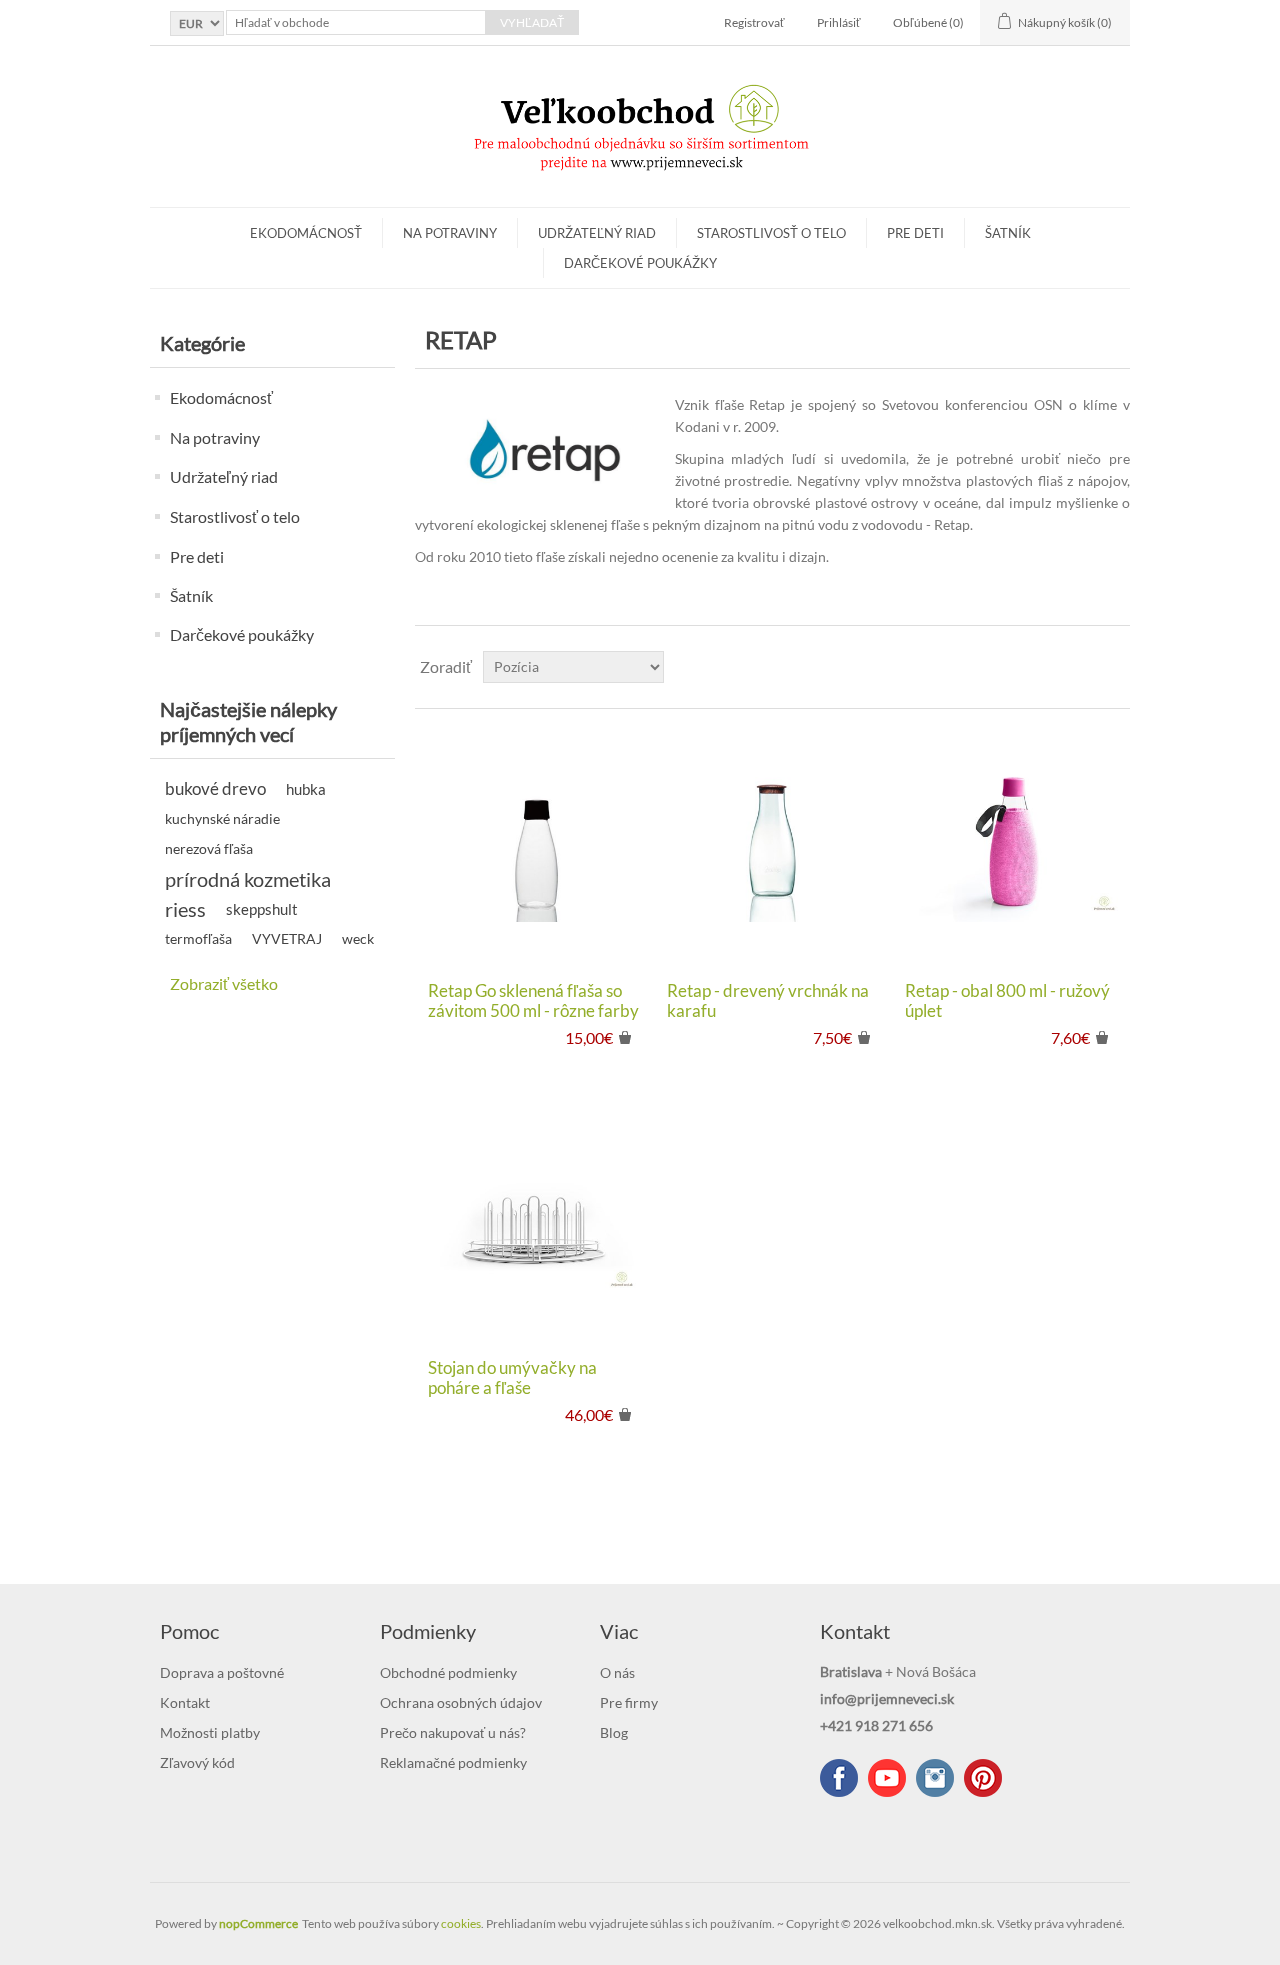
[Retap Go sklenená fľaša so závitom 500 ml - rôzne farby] (533, 844)
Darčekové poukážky (640, 263)
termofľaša (198, 938)
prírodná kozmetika (248, 879)
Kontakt (185, 1702)
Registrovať (754, 22)
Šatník (1008, 233)
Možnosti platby (210, 1732)
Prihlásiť (839, 22)
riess (185, 909)
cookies (461, 1923)
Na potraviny (450, 233)
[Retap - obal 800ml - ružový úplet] (1010, 844)
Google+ (983, 1778)
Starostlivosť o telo (771, 233)
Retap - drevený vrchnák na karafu (768, 1001)
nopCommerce (258, 1923)
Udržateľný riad (597, 233)
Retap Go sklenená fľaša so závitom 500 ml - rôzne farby (533, 1001)
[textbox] (356, 22)
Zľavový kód (197, 1762)
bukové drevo (215, 788)
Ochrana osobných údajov (461, 1702)
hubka (306, 789)
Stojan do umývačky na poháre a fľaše (512, 1378)
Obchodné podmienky (448, 1672)
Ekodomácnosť (306, 233)
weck (358, 939)
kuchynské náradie (222, 819)
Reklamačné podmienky (453, 1762)
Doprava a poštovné (222, 1672)
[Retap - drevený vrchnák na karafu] (772, 844)
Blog (614, 1732)
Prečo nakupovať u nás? (453, 1732)
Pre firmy (629, 1702)
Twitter (935, 1778)
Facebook (839, 1778)
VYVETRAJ (287, 938)
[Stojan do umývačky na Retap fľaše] (533, 1222)
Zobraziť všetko (224, 983)
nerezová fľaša (209, 848)
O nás (617, 1672)
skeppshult (262, 909)
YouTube (887, 1778)
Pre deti (915, 233)
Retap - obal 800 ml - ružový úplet (1007, 1001)
